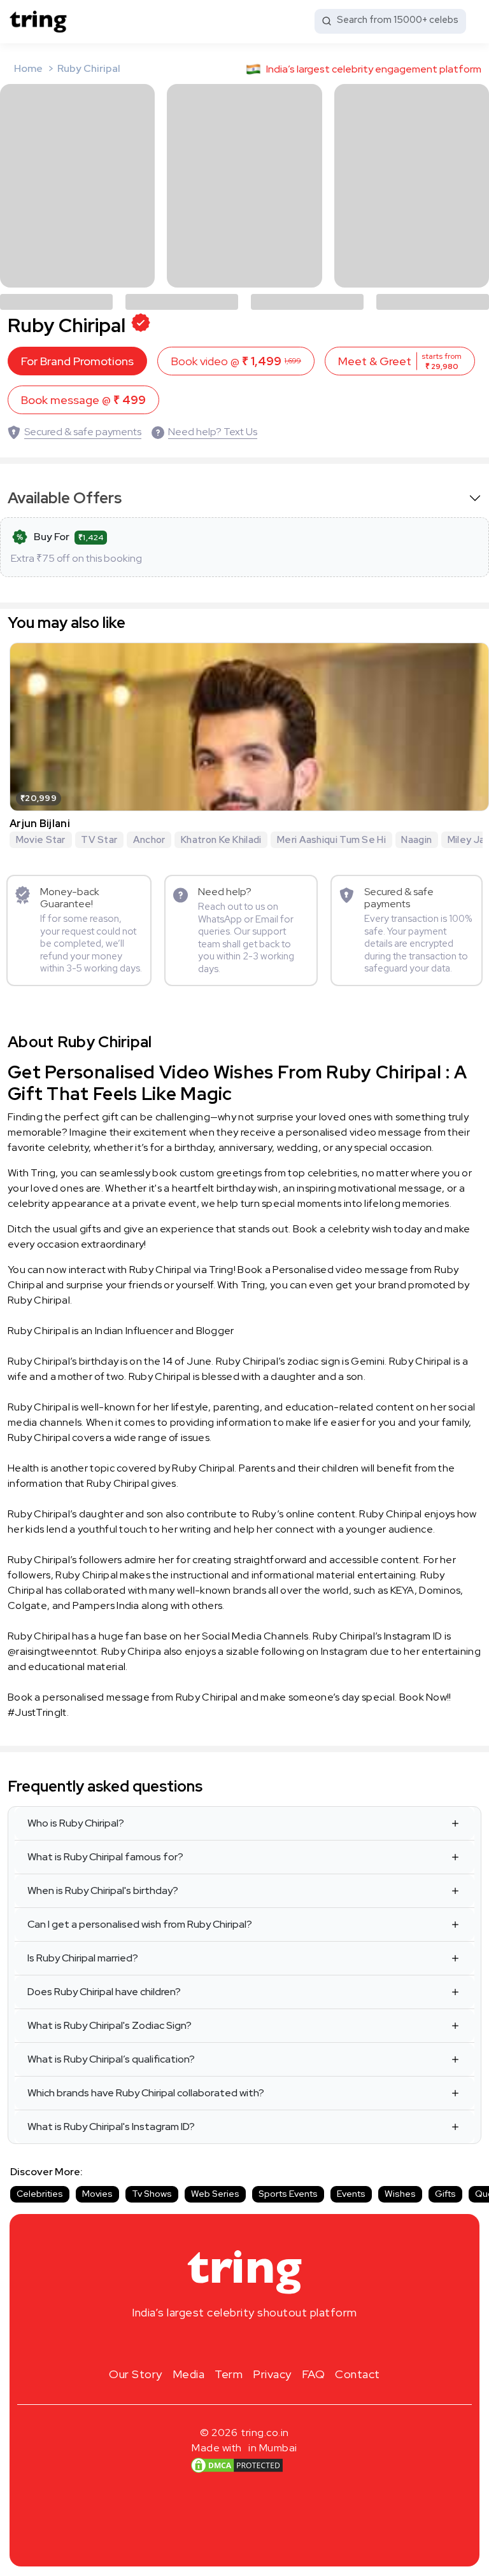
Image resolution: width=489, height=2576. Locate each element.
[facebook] (224, 2343)
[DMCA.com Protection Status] (237, 2465)
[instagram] (204, 2343)
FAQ (314, 2374)
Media (189, 2374)
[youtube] (265, 2343)
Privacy (272, 2374)
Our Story (136, 2374)
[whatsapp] (285, 2343)
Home (28, 68)
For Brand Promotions (77, 361)
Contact (358, 2374)
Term (229, 2374)
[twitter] (244, 2343)
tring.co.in (265, 2433)
